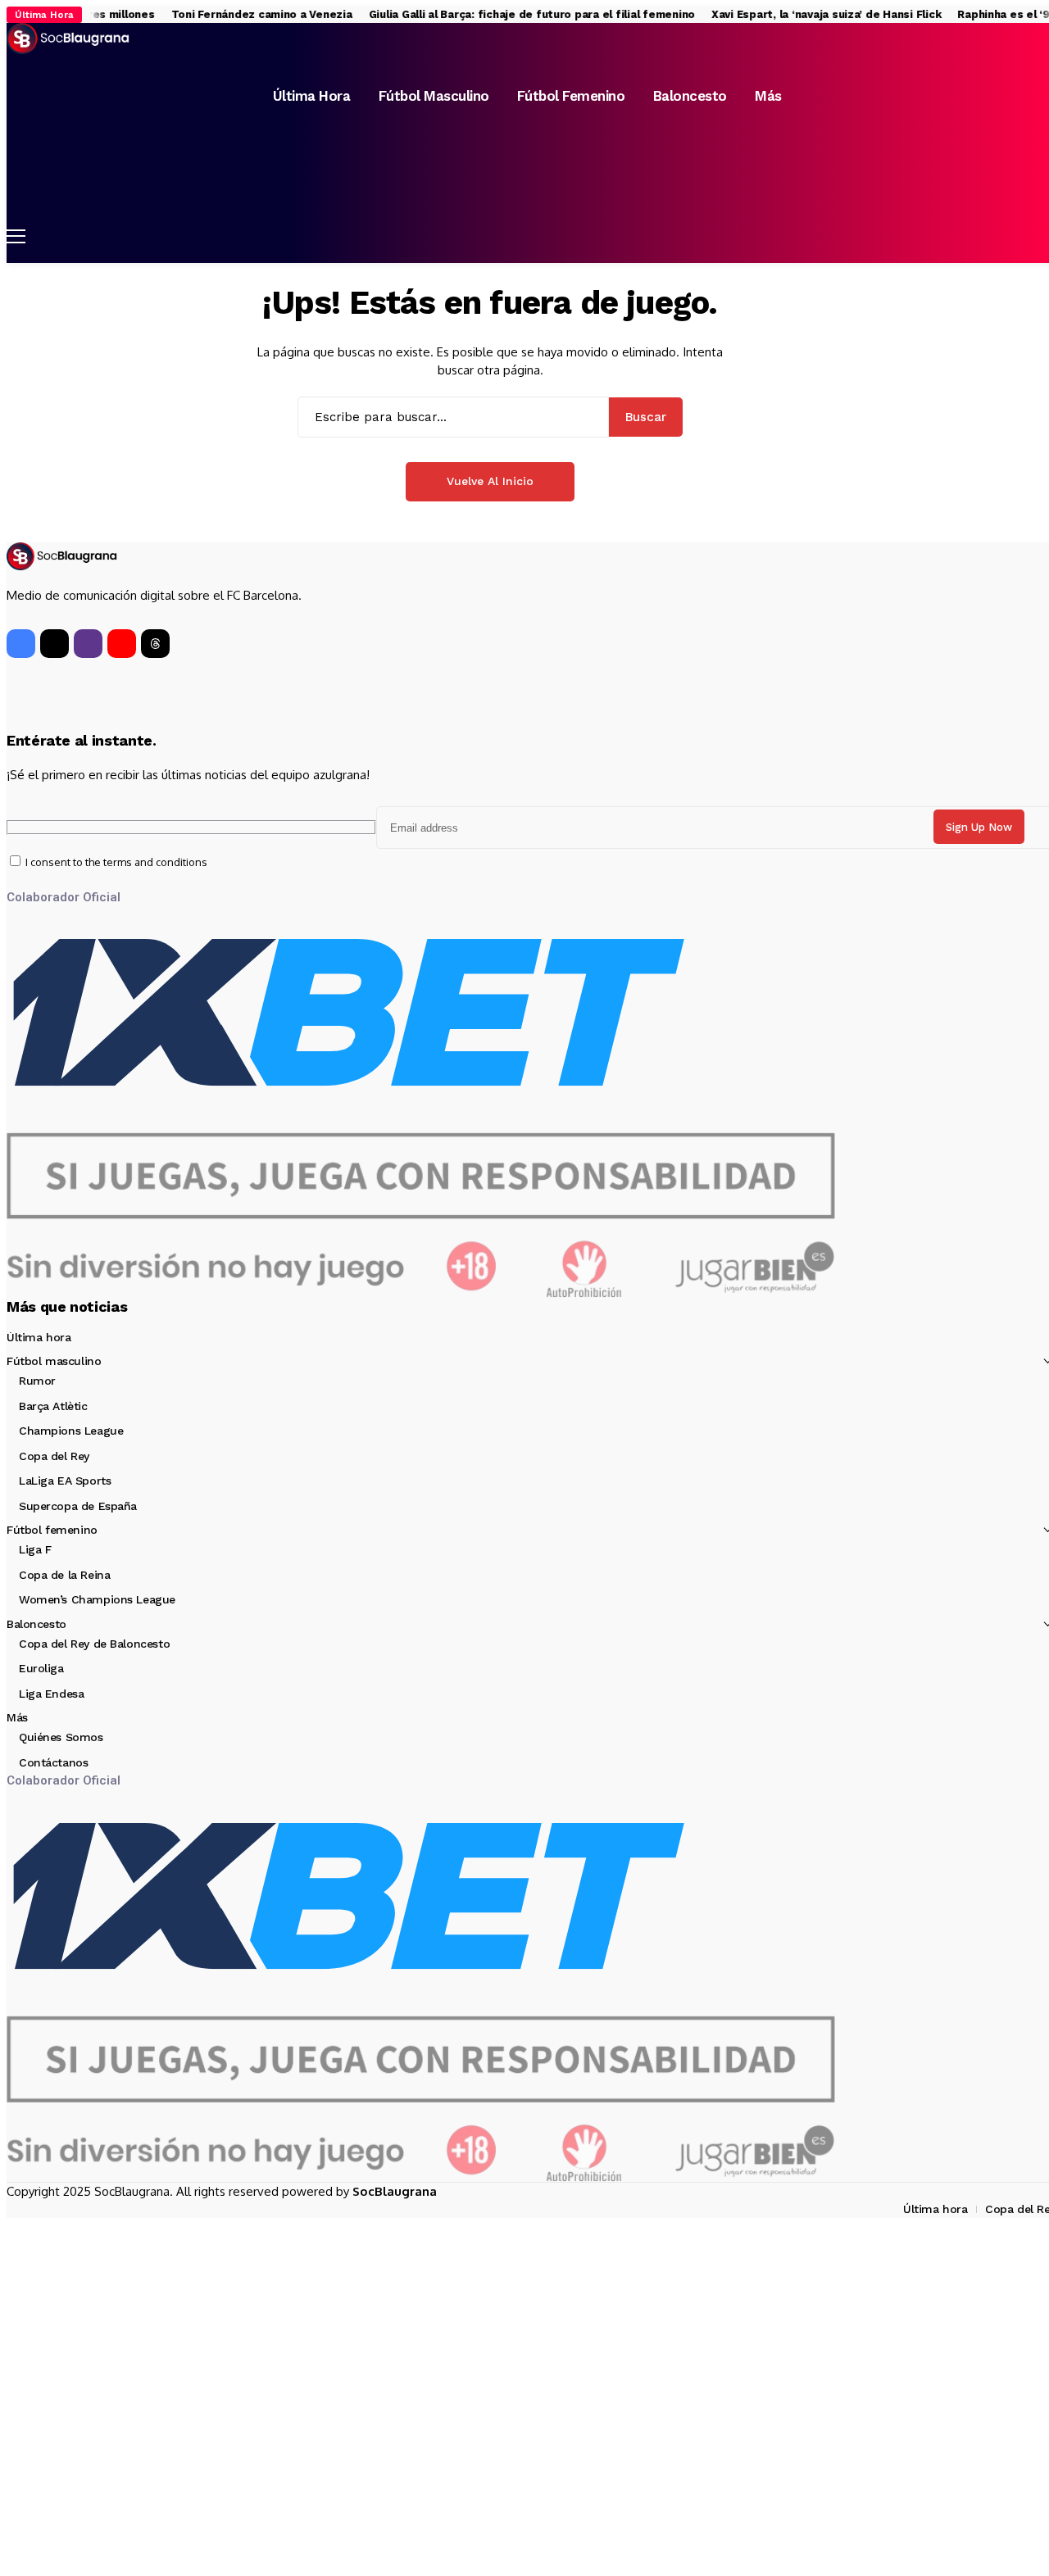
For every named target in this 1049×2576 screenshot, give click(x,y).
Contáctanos (53, 1762)
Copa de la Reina (64, 1575)
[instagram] (88, 644)
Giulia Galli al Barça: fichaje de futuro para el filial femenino (516, 14)
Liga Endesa (51, 1694)
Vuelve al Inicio (490, 481)
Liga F (35, 1549)
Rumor (37, 1381)
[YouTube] (122, 644)
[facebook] (21, 644)
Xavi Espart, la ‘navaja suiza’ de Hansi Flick (811, 14)
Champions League (71, 1431)
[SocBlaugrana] (68, 39)
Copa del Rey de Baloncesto (94, 1644)
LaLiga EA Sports (65, 1481)
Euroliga (41, 1668)
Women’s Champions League (97, 1599)
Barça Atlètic (53, 1406)
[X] (54, 644)
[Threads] (155, 644)
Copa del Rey (54, 1456)
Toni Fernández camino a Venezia (246, 14)
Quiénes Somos (61, 1737)
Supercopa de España (78, 1506)
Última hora (39, 1337)
